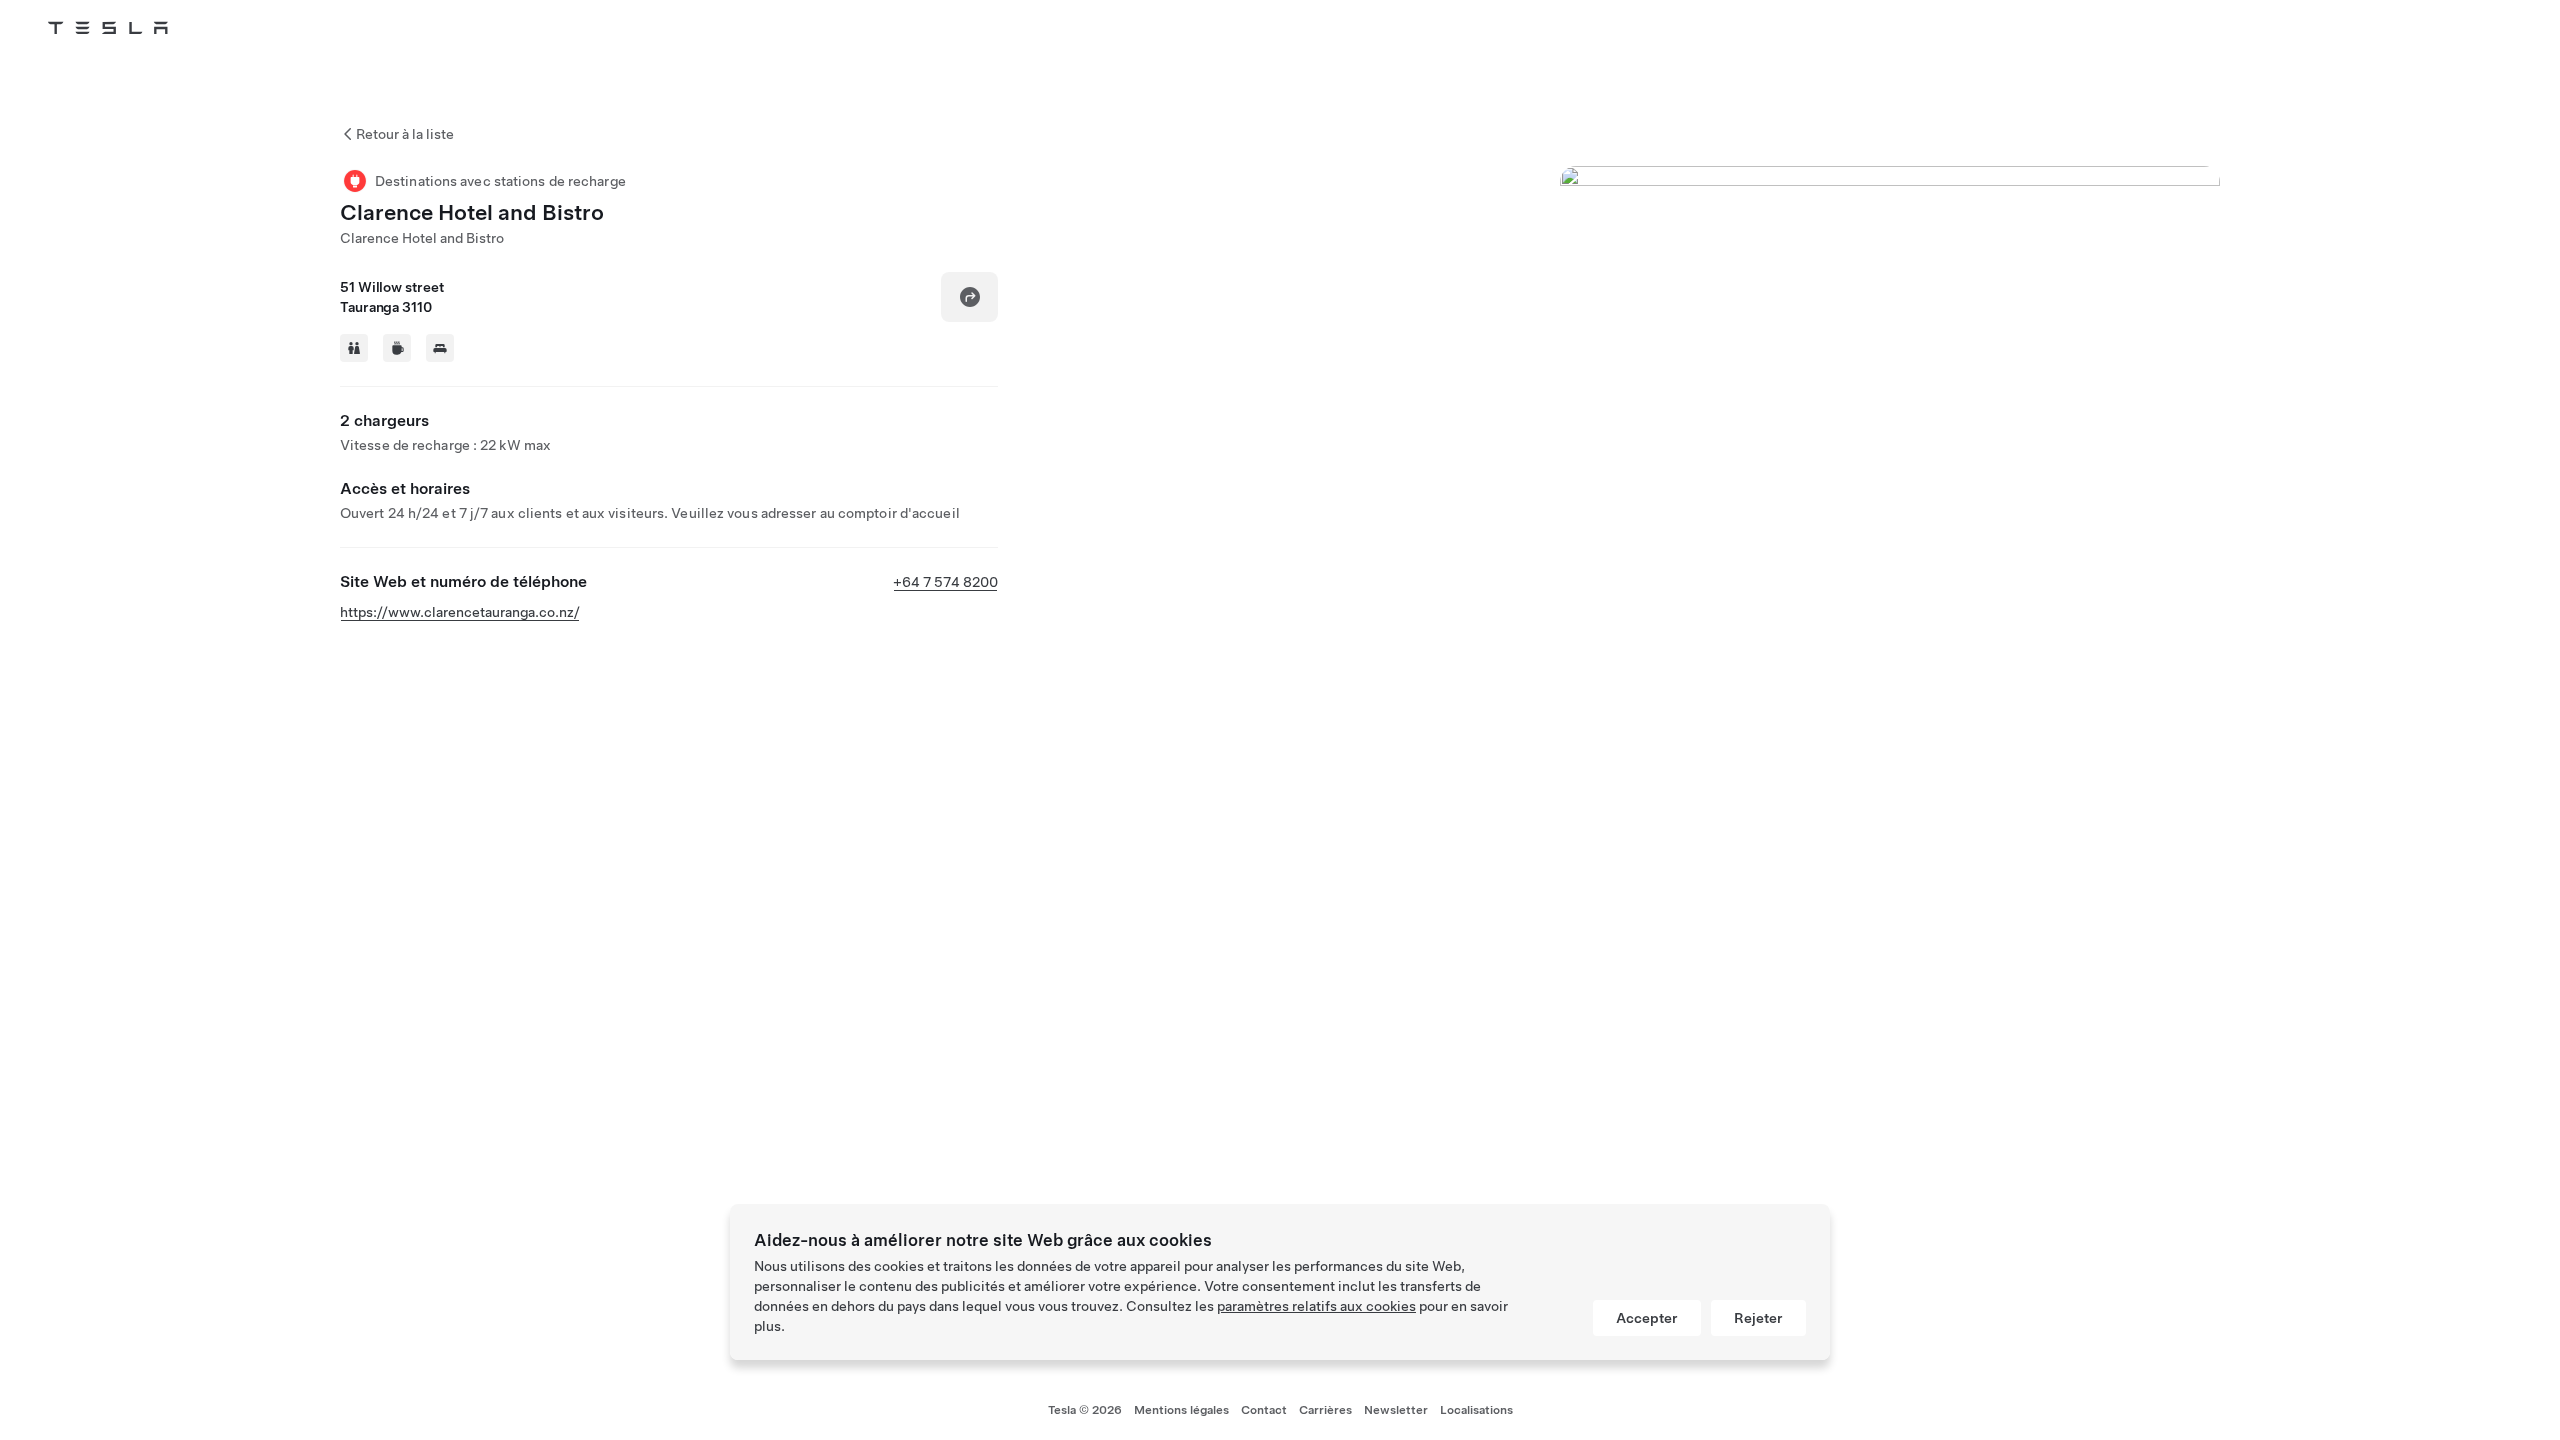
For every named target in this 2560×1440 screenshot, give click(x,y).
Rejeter (1758, 1318)
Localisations (1476, 1410)
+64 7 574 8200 (945, 582)
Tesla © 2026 (1085, 1410)
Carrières (1325, 1410)
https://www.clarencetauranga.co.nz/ (460, 612)
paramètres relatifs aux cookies (1316, 1306)
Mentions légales (1181, 1410)
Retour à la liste (405, 134)
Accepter (1647, 1318)
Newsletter (1396, 1410)
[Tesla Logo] (108, 28)
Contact (1264, 1410)
